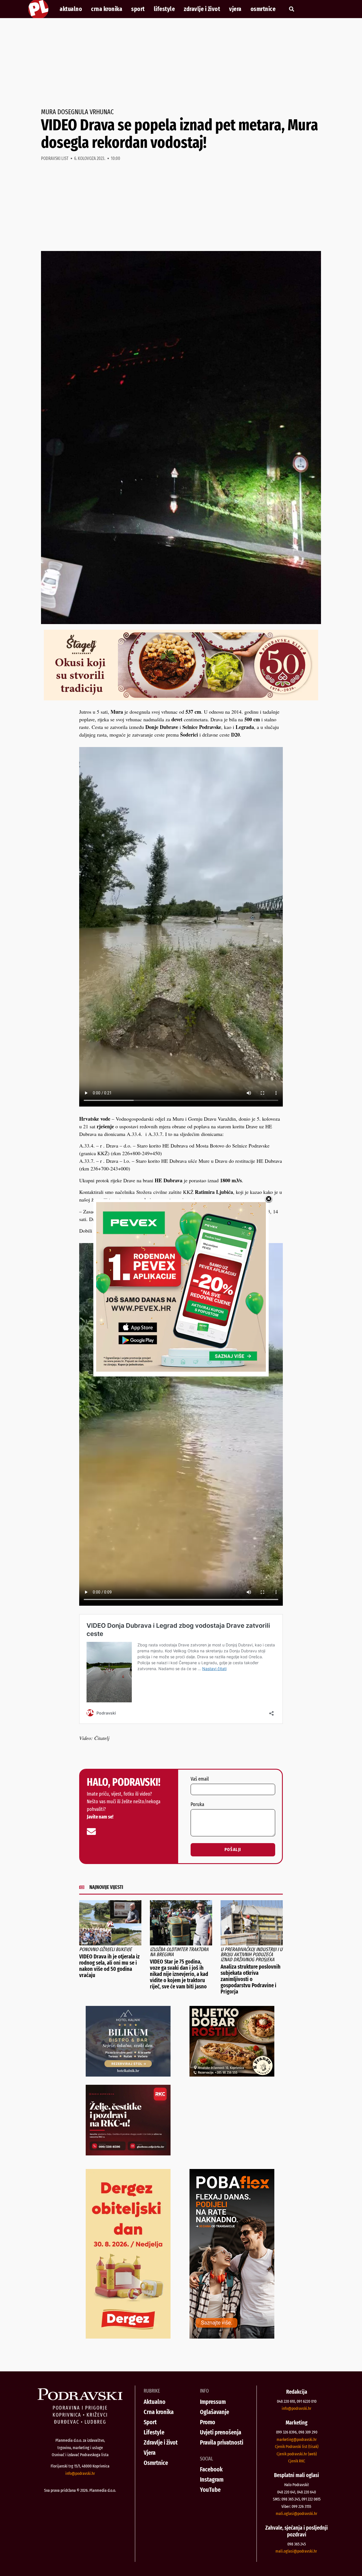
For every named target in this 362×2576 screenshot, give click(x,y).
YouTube (210, 2490)
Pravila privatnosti (222, 2442)
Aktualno (71, 9)
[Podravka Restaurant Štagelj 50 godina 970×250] (181, 698)
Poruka (197, 1805)
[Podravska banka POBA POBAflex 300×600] (232, 2337)
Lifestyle (164, 9)
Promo (208, 2422)
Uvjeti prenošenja (221, 2432)
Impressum (213, 2402)
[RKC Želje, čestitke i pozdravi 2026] (128, 2153)
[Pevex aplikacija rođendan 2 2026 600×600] (181, 1370)
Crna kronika (107, 9)
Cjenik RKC (297, 2461)
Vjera (235, 9)
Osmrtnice (263, 9)
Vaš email (200, 1779)
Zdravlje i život (202, 9)
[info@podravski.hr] (91, 1832)
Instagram (212, 2479)
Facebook (211, 2469)
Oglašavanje (215, 2412)
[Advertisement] (181, 63)
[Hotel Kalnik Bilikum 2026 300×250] (128, 2075)
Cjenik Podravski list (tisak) (297, 2447)
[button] (291, 9)
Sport (138, 9)
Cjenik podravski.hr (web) (297, 2454)
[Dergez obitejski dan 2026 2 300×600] (128, 2337)
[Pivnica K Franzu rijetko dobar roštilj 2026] (232, 2075)
